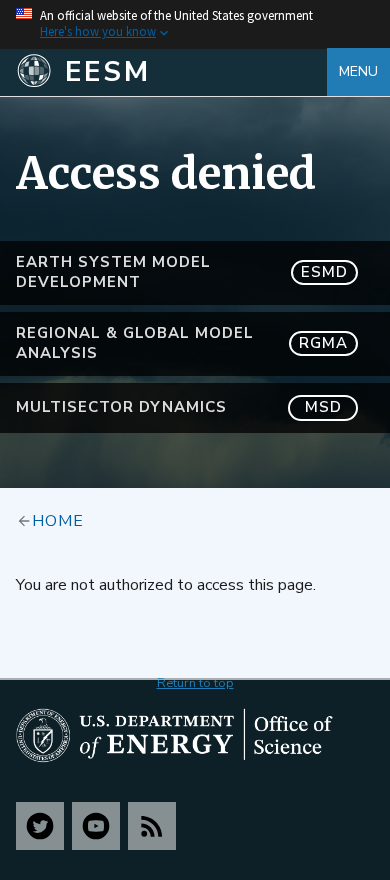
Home (58, 520)
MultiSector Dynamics (179, 407)
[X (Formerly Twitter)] (40, 826)
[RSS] (152, 826)
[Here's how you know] (195, 24)
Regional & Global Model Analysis (182, 343)
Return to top (195, 683)
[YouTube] (96, 826)
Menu (358, 71)
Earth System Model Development (182, 272)
